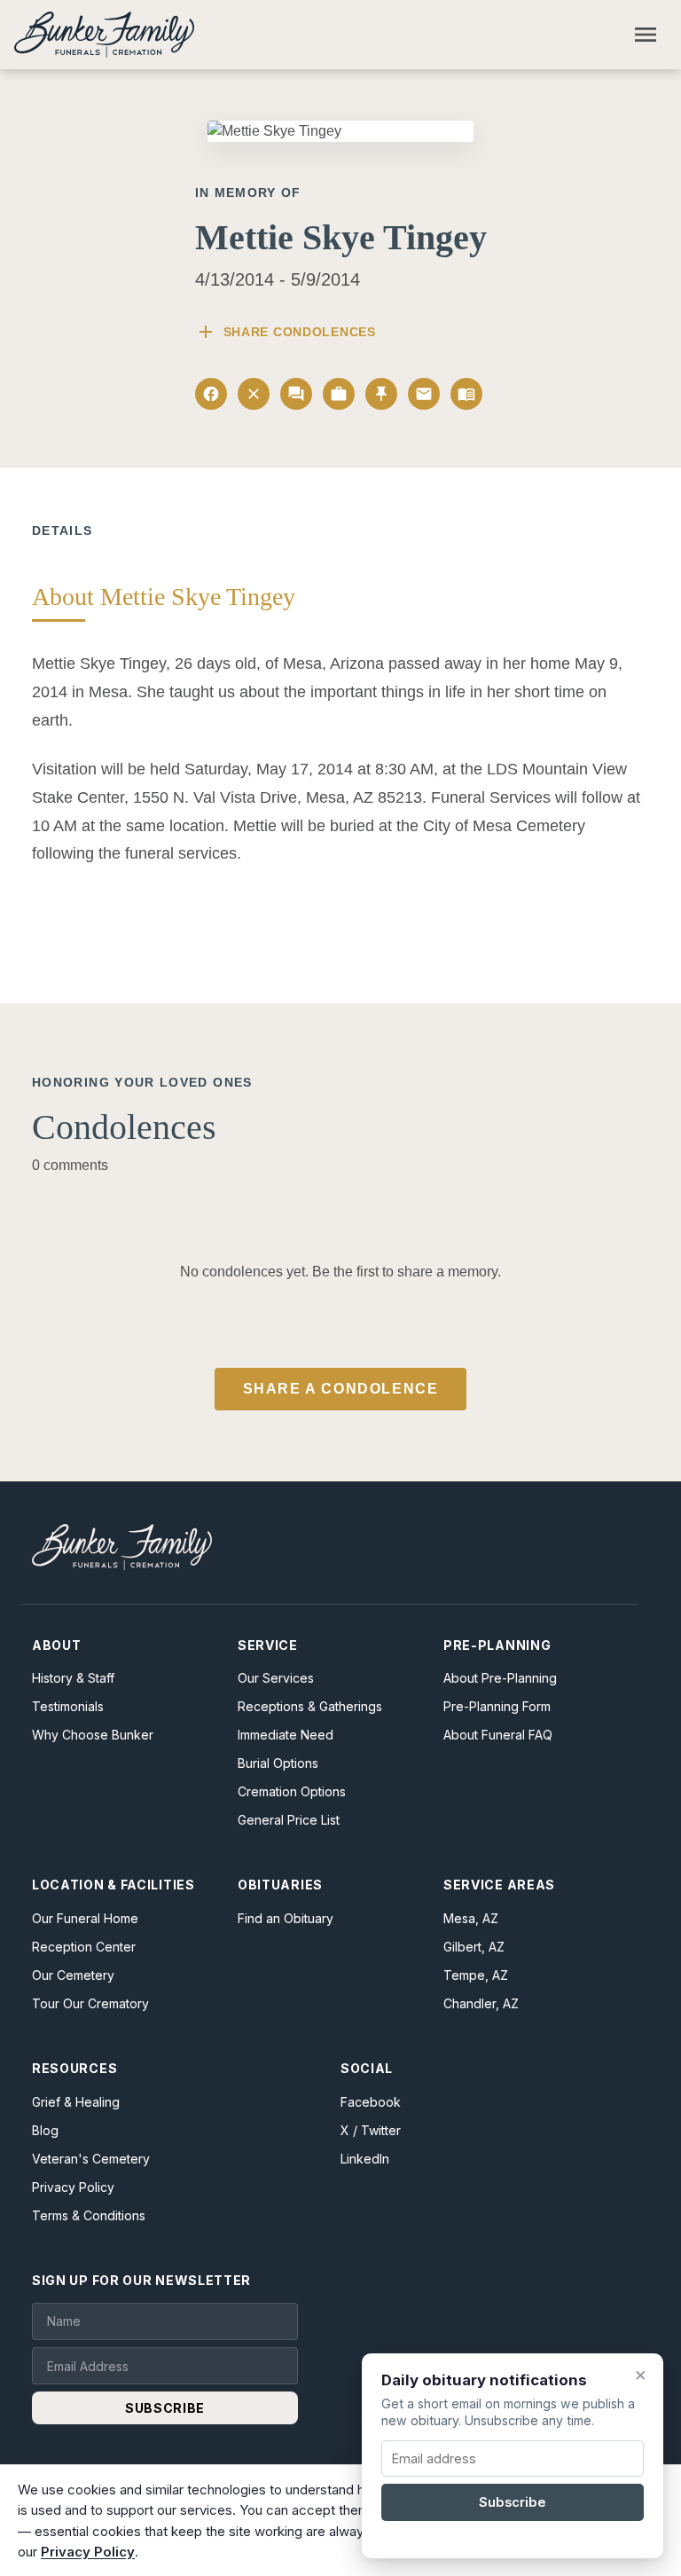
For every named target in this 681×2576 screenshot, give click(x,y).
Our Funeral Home (85, 1918)
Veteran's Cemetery (91, 2159)
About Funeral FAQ (498, 1735)
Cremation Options (292, 1791)
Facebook (371, 2102)
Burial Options (278, 1763)
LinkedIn (365, 2159)
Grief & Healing (76, 2102)
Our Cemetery (73, 1975)
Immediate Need (286, 1735)
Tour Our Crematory (90, 2003)
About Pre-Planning (500, 1678)
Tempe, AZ (476, 1975)
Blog (45, 2130)
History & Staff (73, 1678)
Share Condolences (286, 332)
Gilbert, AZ (474, 1947)
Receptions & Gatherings (310, 1706)
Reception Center (84, 1947)
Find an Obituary (286, 1918)
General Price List (289, 1820)
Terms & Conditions (89, 2215)
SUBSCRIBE (165, 2408)
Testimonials (68, 1706)
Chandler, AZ (481, 2003)
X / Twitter (371, 2130)
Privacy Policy (73, 2187)
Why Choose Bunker (93, 1735)
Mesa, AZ (471, 1918)
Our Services (276, 1678)
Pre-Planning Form (497, 1706)
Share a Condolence (341, 1389)
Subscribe (513, 2502)
